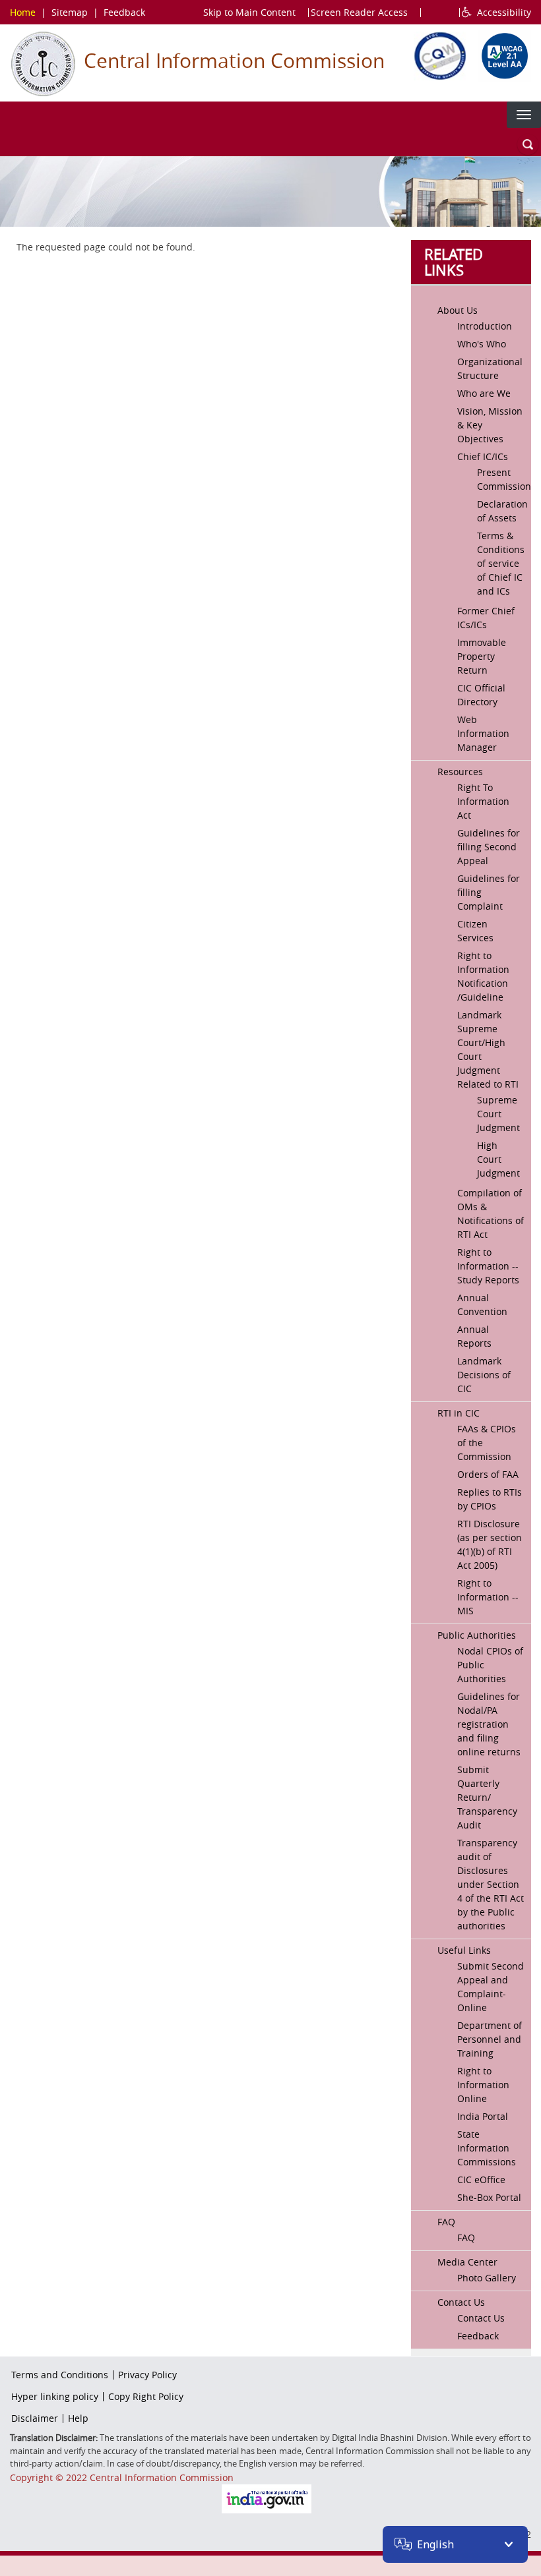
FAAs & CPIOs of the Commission (487, 1443)
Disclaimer (35, 2418)
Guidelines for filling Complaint (489, 892)
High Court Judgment (498, 1159)
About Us (458, 310)
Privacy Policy (147, 2375)
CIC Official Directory (481, 695)
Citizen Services (475, 931)
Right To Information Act (483, 801)
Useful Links (464, 1950)
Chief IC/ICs (483, 456)
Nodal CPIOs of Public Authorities (490, 1665)
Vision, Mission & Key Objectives (490, 425)
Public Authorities (477, 1635)
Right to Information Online (483, 2085)
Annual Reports (474, 1336)
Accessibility (501, 12)
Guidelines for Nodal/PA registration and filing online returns (489, 1724)
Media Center (467, 2262)
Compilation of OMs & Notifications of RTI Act (491, 1214)
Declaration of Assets (501, 511)
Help (78, 2418)
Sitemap (70, 12)
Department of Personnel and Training (490, 2039)
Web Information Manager (483, 733)
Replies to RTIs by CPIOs (490, 1499)
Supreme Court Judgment (498, 1114)
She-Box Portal (489, 2197)
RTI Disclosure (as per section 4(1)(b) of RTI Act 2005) (490, 1544)
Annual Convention (482, 1304)
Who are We (484, 393)
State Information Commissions (487, 2148)
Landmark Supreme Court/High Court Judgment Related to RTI (488, 1049)
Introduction (485, 326)
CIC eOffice (481, 2180)
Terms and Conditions (60, 2375)
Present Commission (501, 479)
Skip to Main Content (249, 12)
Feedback (124, 12)
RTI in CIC (459, 1413)
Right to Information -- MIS (488, 1597)
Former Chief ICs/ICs (486, 618)
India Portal (483, 2116)
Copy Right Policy (146, 2396)
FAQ (446, 2222)
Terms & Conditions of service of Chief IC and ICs (501, 563)
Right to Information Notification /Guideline (483, 976)
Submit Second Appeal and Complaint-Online (491, 1987)
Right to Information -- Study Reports (488, 1266)
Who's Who (482, 344)
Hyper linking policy (55, 2396)
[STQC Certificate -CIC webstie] (437, 54)
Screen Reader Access (359, 12)
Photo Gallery (487, 2278)
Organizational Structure (490, 368)
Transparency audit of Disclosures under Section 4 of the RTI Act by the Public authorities (491, 1884)
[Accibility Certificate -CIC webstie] (501, 54)
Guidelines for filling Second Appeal (489, 847)
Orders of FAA (488, 1474)
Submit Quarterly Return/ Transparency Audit (487, 1797)
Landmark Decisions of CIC (484, 1375)
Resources (460, 772)
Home (23, 12)
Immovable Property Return (482, 656)
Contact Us (461, 2302)
